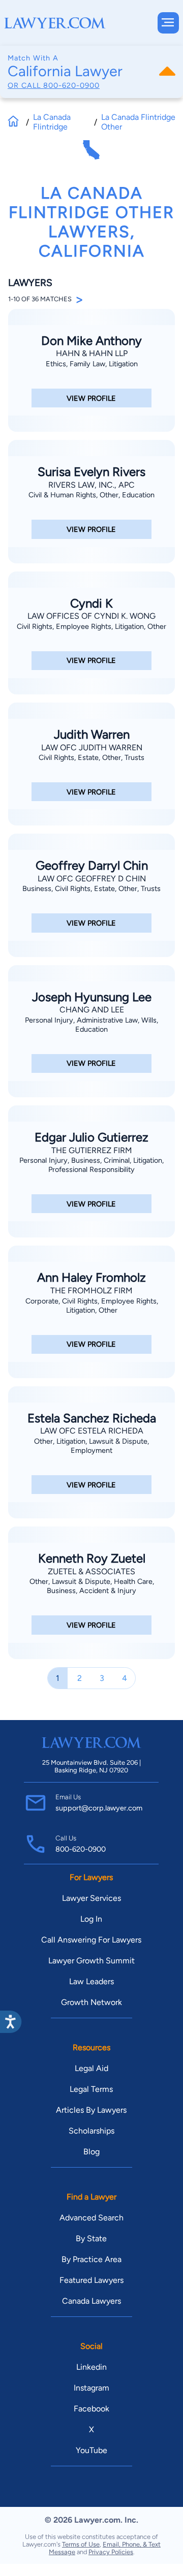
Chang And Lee (92, 1010)
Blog (91, 2152)
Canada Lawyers (91, 2301)
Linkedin (91, 2367)
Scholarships (91, 2131)
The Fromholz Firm (91, 1291)
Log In (91, 1919)
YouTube (91, 2450)
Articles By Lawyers (91, 2110)
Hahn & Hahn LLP (92, 353)
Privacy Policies (111, 2552)
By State (91, 2238)
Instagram (91, 2388)
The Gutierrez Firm (92, 1150)
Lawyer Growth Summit (91, 1961)
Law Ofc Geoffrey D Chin (92, 879)
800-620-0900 (71, 85)
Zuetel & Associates (91, 1571)
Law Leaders (91, 1981)
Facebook (91, 2409)
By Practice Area (91, 2259)
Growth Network (91, 2002)
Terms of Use (81, 2544)
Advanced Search (91, 2218)
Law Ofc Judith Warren (92, 748)
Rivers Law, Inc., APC (91, 485)
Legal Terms (91, 2089)
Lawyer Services (91, 1898)
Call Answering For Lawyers (91, 1940)
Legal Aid (91, 2068)
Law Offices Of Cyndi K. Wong (91, 616)
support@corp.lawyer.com (99, 1808)
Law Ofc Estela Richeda (92, 1431)
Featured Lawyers (91, 2280)
